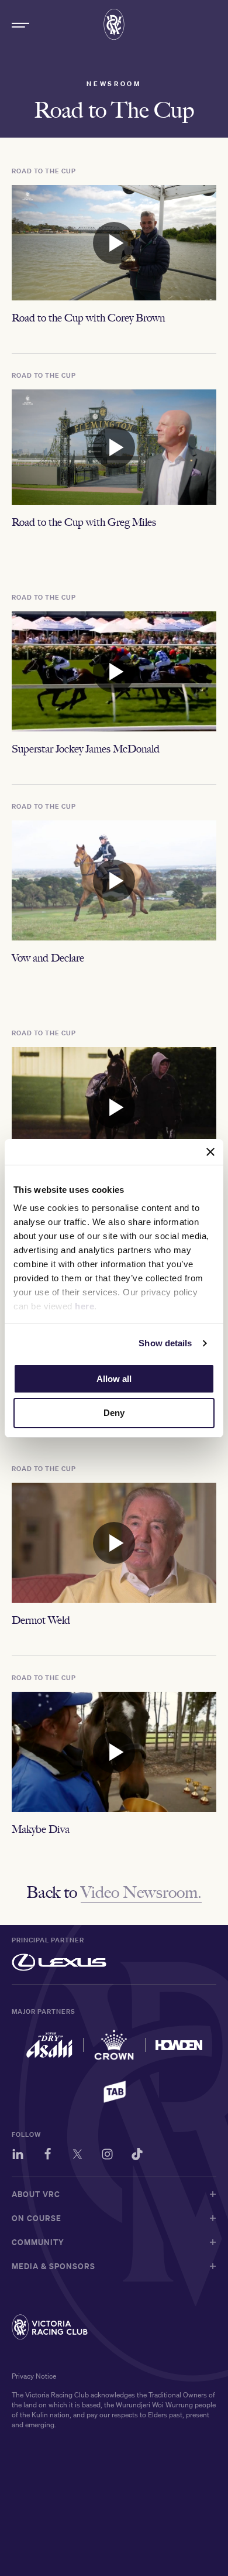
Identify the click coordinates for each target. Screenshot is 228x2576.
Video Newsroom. (141, 1892)
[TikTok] (137, 2156)
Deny (114, 1413)
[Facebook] (48, 2156)
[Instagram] (107, 2156)
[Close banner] (210, 1152)
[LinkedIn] (18, 2156)
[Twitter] (77, 2156)
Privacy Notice (34, 2376)
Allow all (114, 1379)
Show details (165, 1343)
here (84, 1306)
